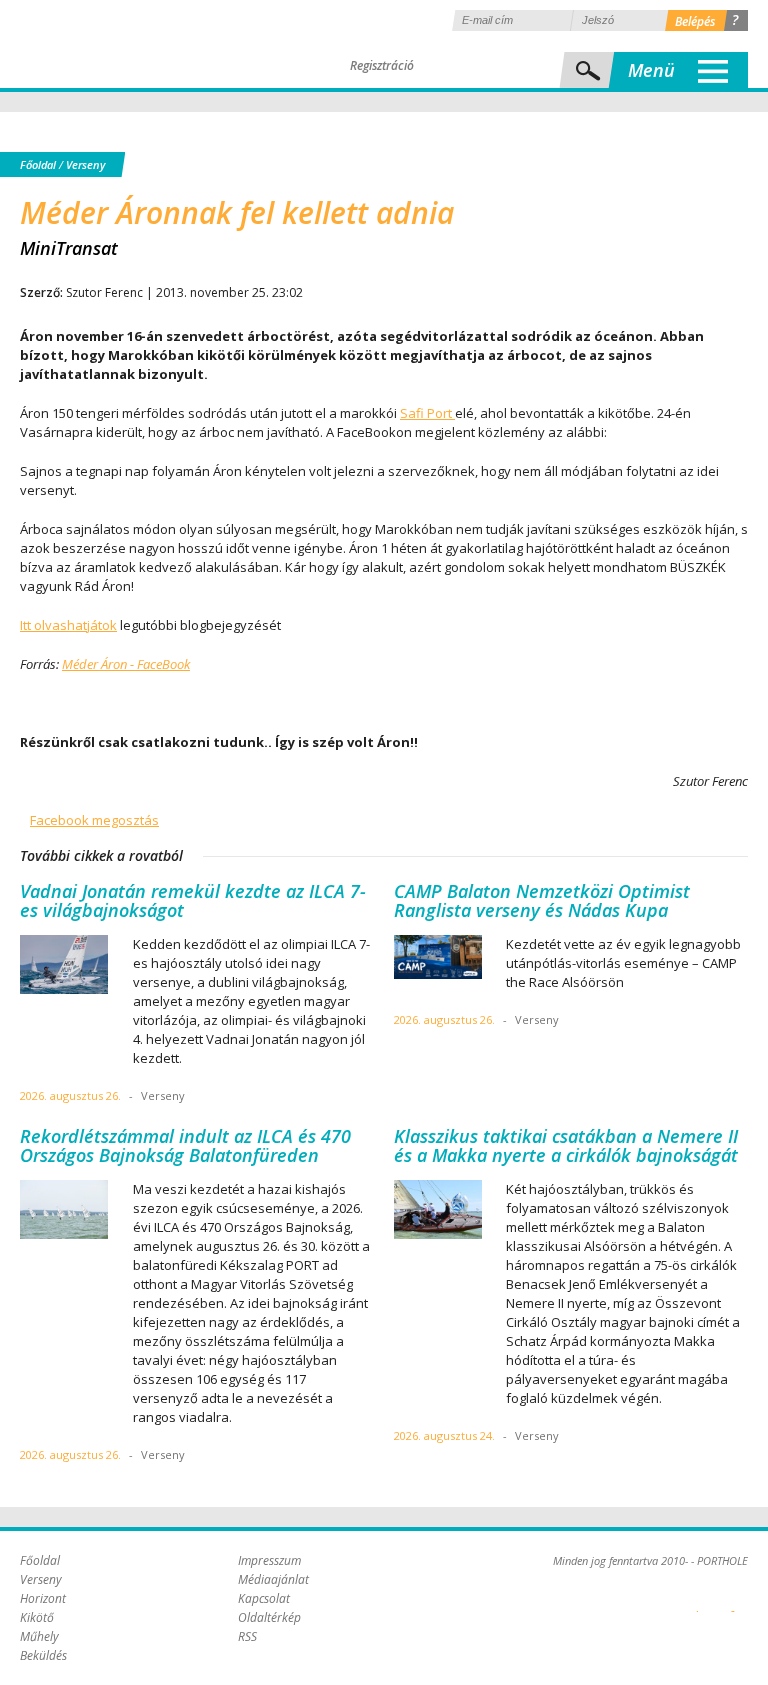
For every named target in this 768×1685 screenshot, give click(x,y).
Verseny (85, 164)
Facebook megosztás (94, 820)
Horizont (43, 1598)
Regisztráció (382, 65)
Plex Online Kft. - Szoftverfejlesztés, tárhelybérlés (697, 1600)
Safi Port (427, 413)
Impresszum (269, 1560)
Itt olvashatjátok (68, 625)
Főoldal (38, 164)
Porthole (155, 44)
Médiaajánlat (273, 1579)
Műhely (39, 1636)
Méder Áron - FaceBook (126, 664)
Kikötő (37, 1617)
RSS (247, 1636)
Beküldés (43, 1655)
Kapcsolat (264, 1598)
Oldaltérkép (269, 1617)
